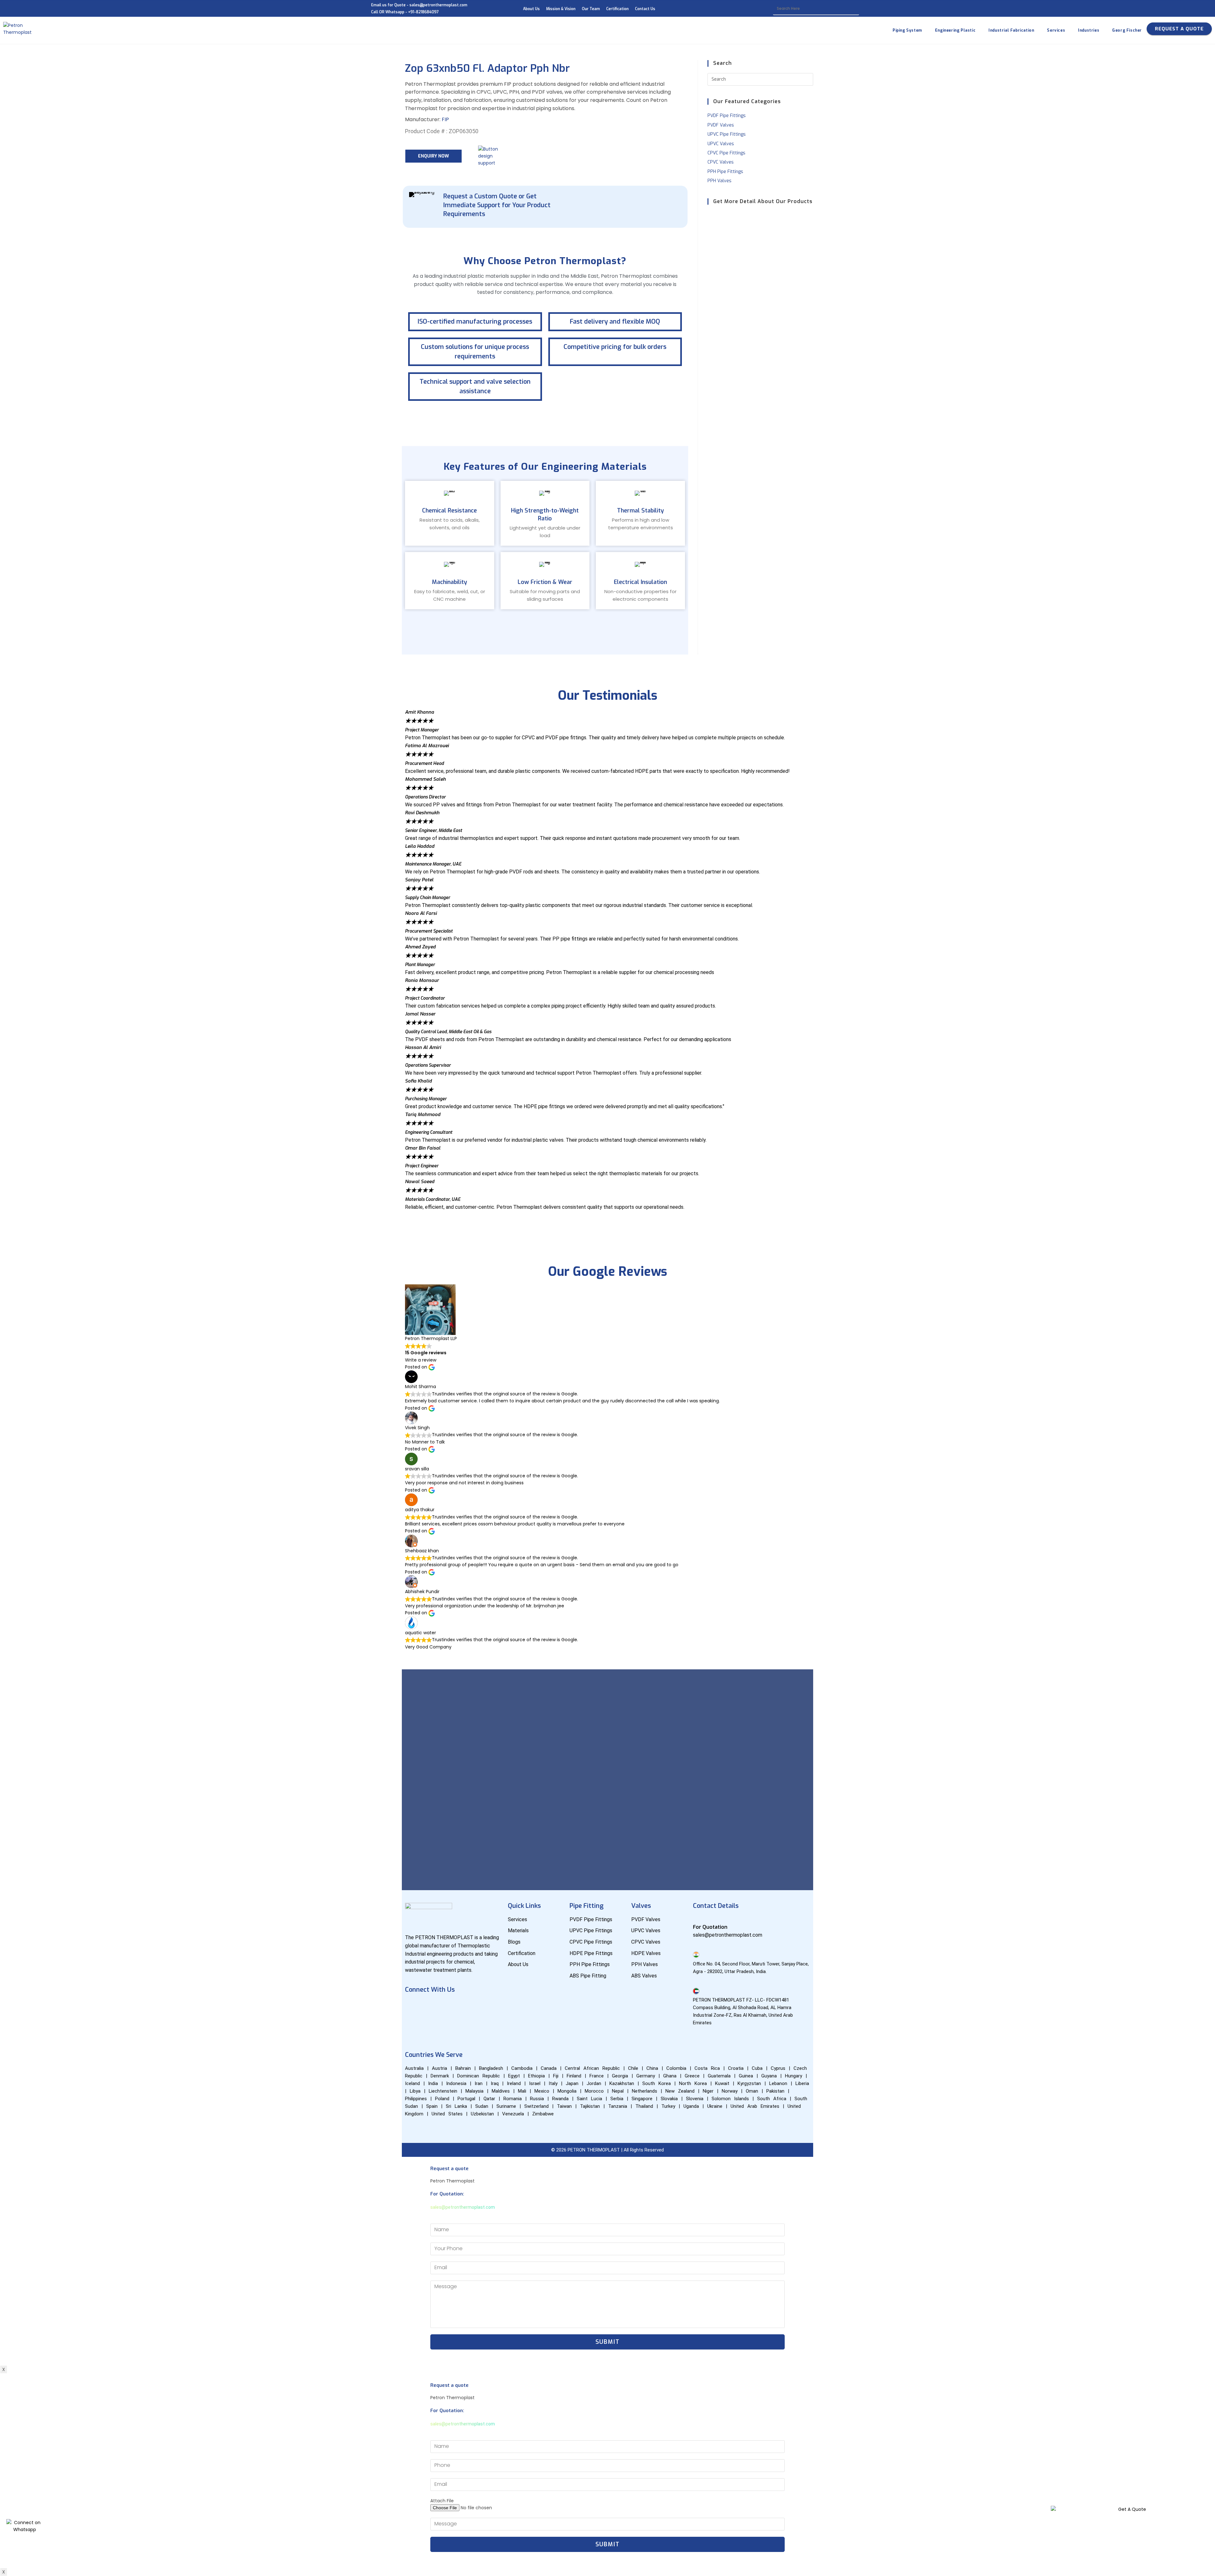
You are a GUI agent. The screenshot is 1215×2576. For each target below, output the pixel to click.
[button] (607, 1214)
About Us (531, 9)
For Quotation (710, 1927)
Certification (617, 9)
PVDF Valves (721, 125)
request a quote (1179, 29)
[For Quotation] (696, 1919)
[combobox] (816, 9)
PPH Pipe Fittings (725, 172)
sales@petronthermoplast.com (463, 2207)
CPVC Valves (721, 162)
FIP (445, 119)
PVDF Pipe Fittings (727, 116)
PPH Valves (720, 181)
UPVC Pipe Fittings (727, 134)
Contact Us (645, 9)
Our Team (591, 9)
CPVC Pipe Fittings (726, 153)
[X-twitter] (488, 2007)
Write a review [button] (421, 1360)
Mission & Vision (561, 9)
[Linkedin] (450, 2007)
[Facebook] (413, 2007)
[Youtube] (432, 2007)
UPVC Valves (721, 144)
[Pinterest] (413, 2025)
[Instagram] (469, 2007)
